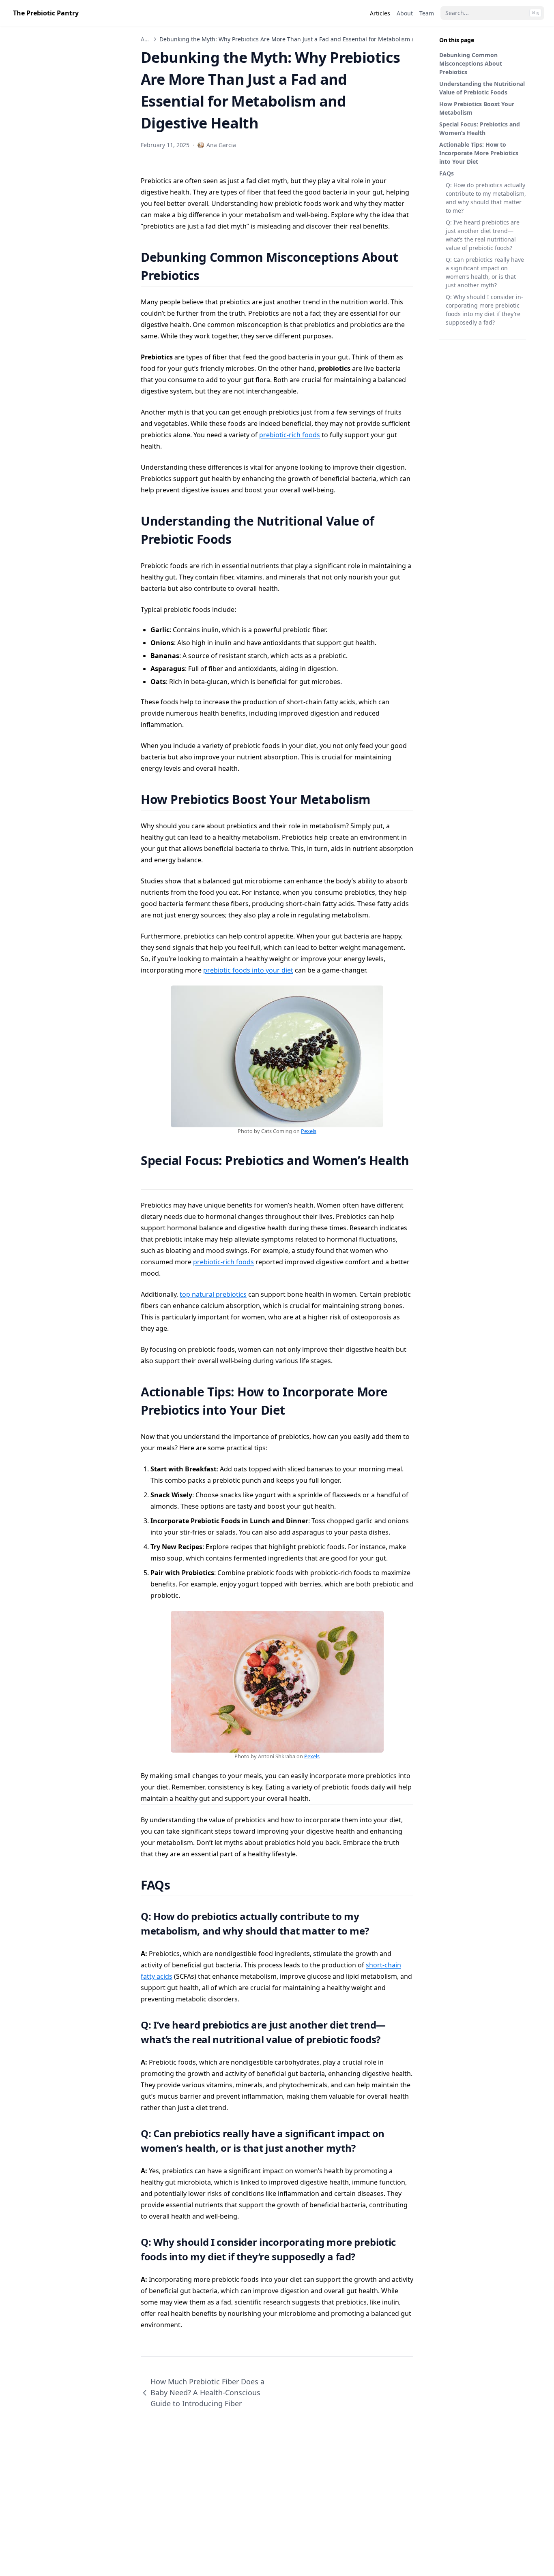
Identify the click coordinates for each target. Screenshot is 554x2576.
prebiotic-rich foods (290, 435)
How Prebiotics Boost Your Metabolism (477, 108)
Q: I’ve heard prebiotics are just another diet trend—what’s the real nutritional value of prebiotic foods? (483, 235)
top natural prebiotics (213, 1294)
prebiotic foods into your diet (248, 970)
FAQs (447, 173)
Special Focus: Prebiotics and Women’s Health (480, 128)
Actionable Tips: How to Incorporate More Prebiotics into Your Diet (479, 153)
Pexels (309, 1131)
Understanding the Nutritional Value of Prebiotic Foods (482, 88)
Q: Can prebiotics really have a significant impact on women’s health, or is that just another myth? (485, 272)
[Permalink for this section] (209, 275)
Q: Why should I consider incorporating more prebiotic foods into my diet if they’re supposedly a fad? (484, 310)
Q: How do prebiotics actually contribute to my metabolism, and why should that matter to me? (486, 198)
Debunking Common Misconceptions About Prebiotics (471, 63)
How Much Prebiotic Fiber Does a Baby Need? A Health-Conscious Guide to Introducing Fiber (207, 2392)
